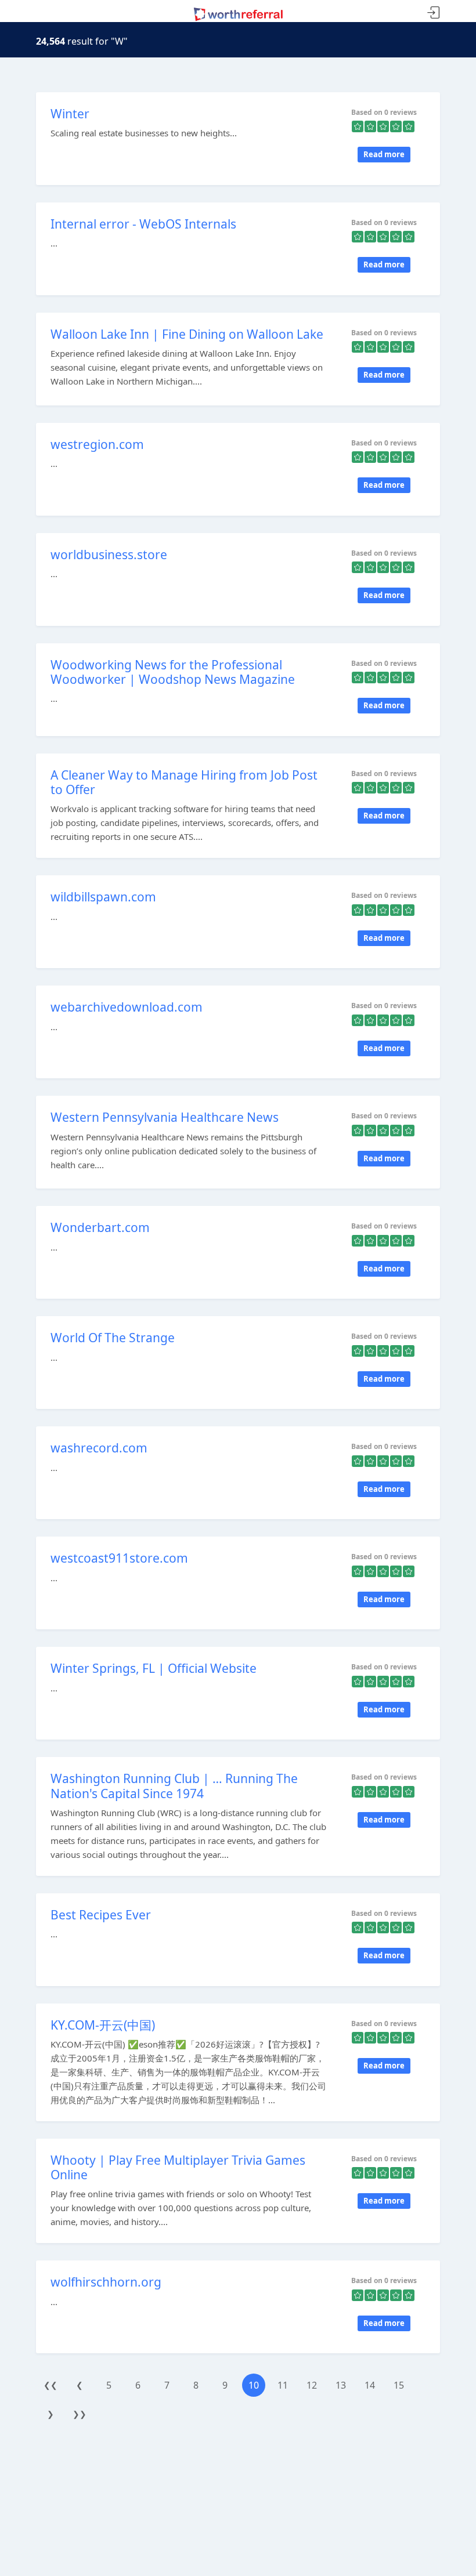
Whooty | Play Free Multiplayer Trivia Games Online (178, 2167)
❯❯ (80, 2414)
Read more (384, 154)
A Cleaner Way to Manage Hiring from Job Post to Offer (184, 782)
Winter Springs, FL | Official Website (154, 1668)
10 (254, 2385)
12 (312, 2385)
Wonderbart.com (100, 1227)
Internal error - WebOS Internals (143, 224)
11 (283, 2385)
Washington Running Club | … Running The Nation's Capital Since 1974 (174, 1786)
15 (399, 2385)
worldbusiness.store (109, 555)
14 (370, 2385)
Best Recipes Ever (101, 1915)
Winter (70, 114)
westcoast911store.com (119, 1558)
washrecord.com (99, 1448)
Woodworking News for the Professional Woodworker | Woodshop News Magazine (173, 672)
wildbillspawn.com (103, 897)
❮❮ (51, 2385)
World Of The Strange (113, 1338)
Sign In (434, 13)
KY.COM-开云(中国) (103, 2025)
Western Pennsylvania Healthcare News (165, 1117)
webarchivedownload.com (127, 1007)
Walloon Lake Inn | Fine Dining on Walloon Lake (187, 334)
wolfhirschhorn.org (106, 2282)
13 (341, 2385)
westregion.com (97, 444)
